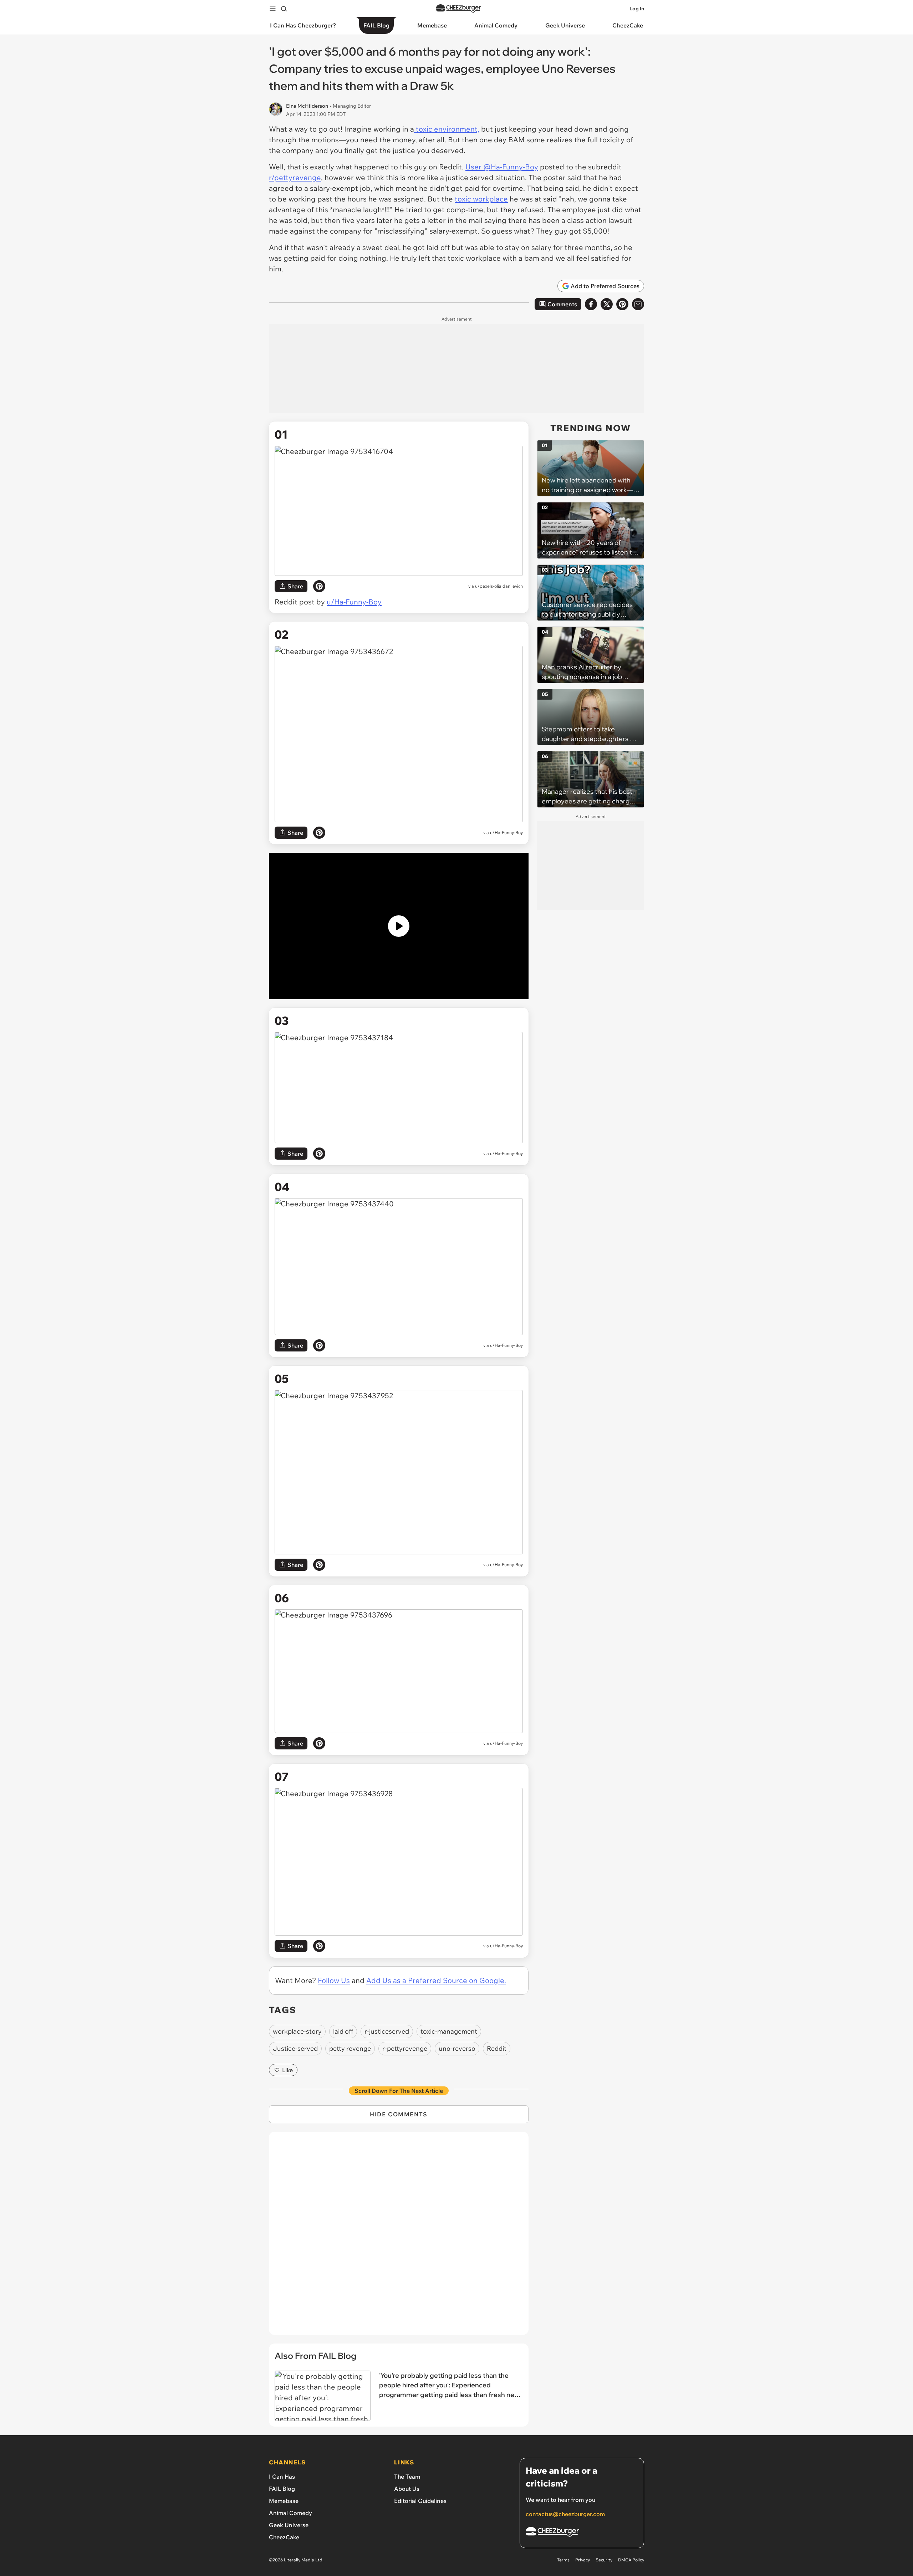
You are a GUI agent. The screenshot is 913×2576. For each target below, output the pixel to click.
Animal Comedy (290, 2513)
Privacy (583, 2560)
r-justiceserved (387, 2031)
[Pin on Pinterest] (319, 586)
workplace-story (297, 2031)
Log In (637, 9)
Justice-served (295, 2048)
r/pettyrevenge (295, 177)
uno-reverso (457, 2048)
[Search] (284, 9)
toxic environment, (447, 129)
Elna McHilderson (307, 106)
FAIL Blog (282, 2489)
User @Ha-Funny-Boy (502, 167)
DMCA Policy (631, 2560)
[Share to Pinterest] (622, 304)
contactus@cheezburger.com (565, 2514)
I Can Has (282, 2477)
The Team (407, 2477)
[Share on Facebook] (591, 304)
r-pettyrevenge (405, 2048)
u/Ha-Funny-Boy (354, 602)
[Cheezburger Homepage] (459, 9)
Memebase (284, 2501)
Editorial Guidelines (420, 2501)
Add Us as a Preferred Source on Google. (436, 1980)
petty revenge (350, 2048)
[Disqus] (399, 2237)
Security (604, 2560)
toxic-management (449, 2031)
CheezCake (284, 2537)
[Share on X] (607, 304)
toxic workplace (481, 199)
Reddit (497, 2048)
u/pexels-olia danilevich (499, 586)
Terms (563, 2560)
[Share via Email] (638, 304)
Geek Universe (289, 2525)
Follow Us (334, 1980)
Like (287, 2070)
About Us (407, 2489)
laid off (343, 2031)
